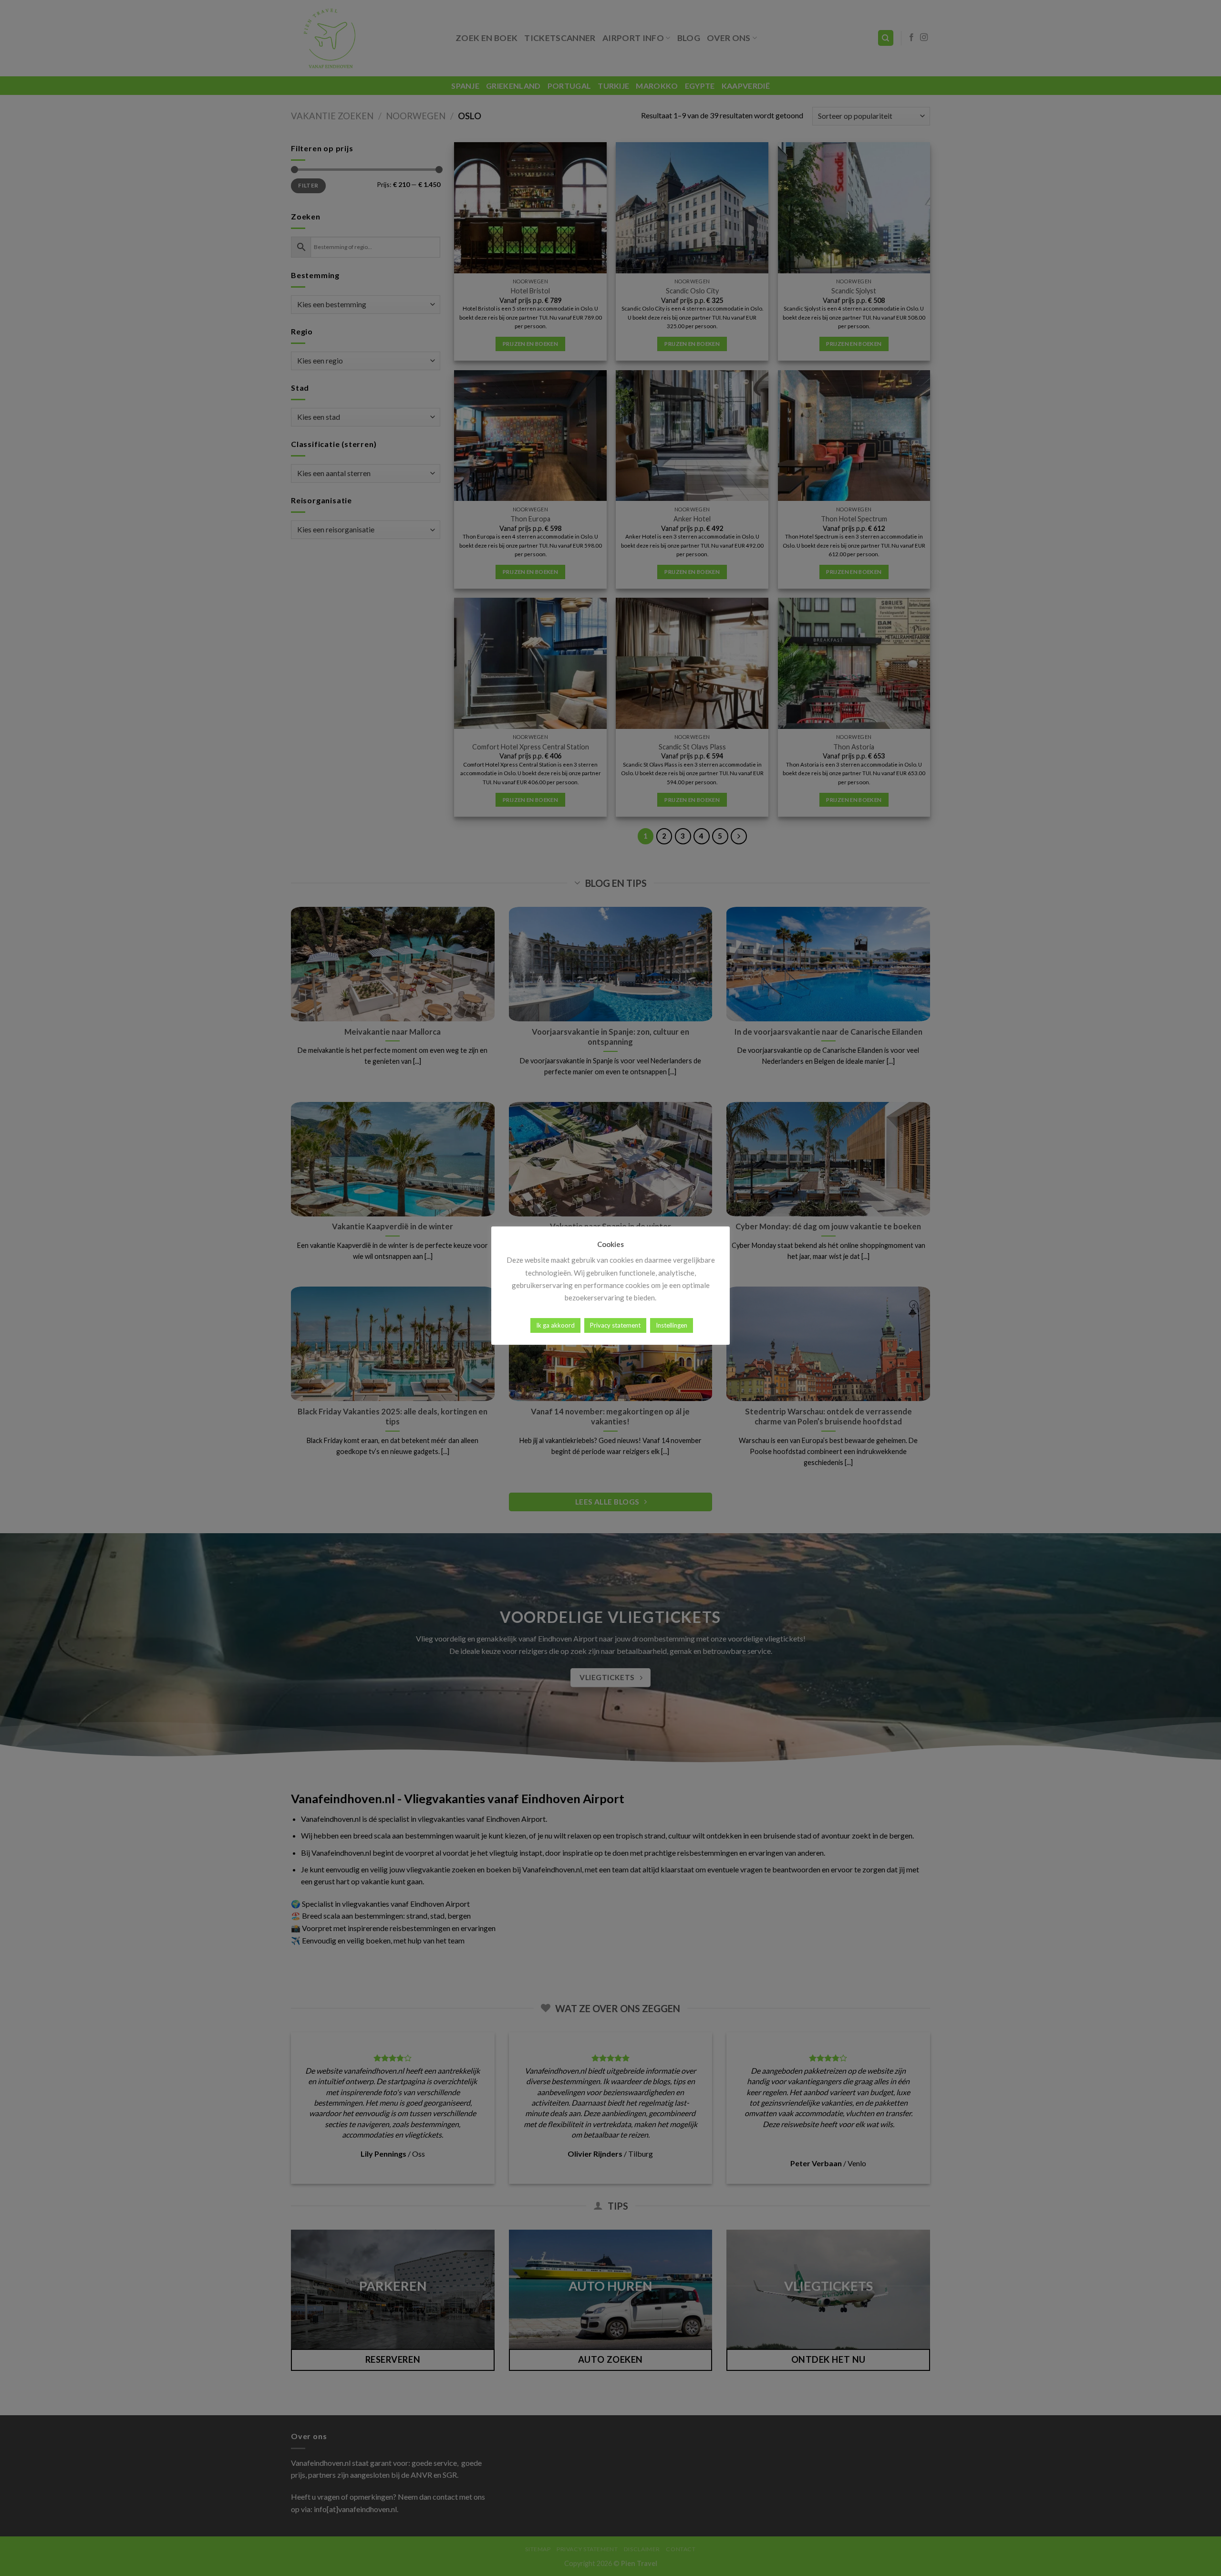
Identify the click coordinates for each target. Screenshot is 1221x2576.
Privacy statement (615, 1325)
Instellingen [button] (672, 1325)
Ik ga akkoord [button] (555, 1325)
